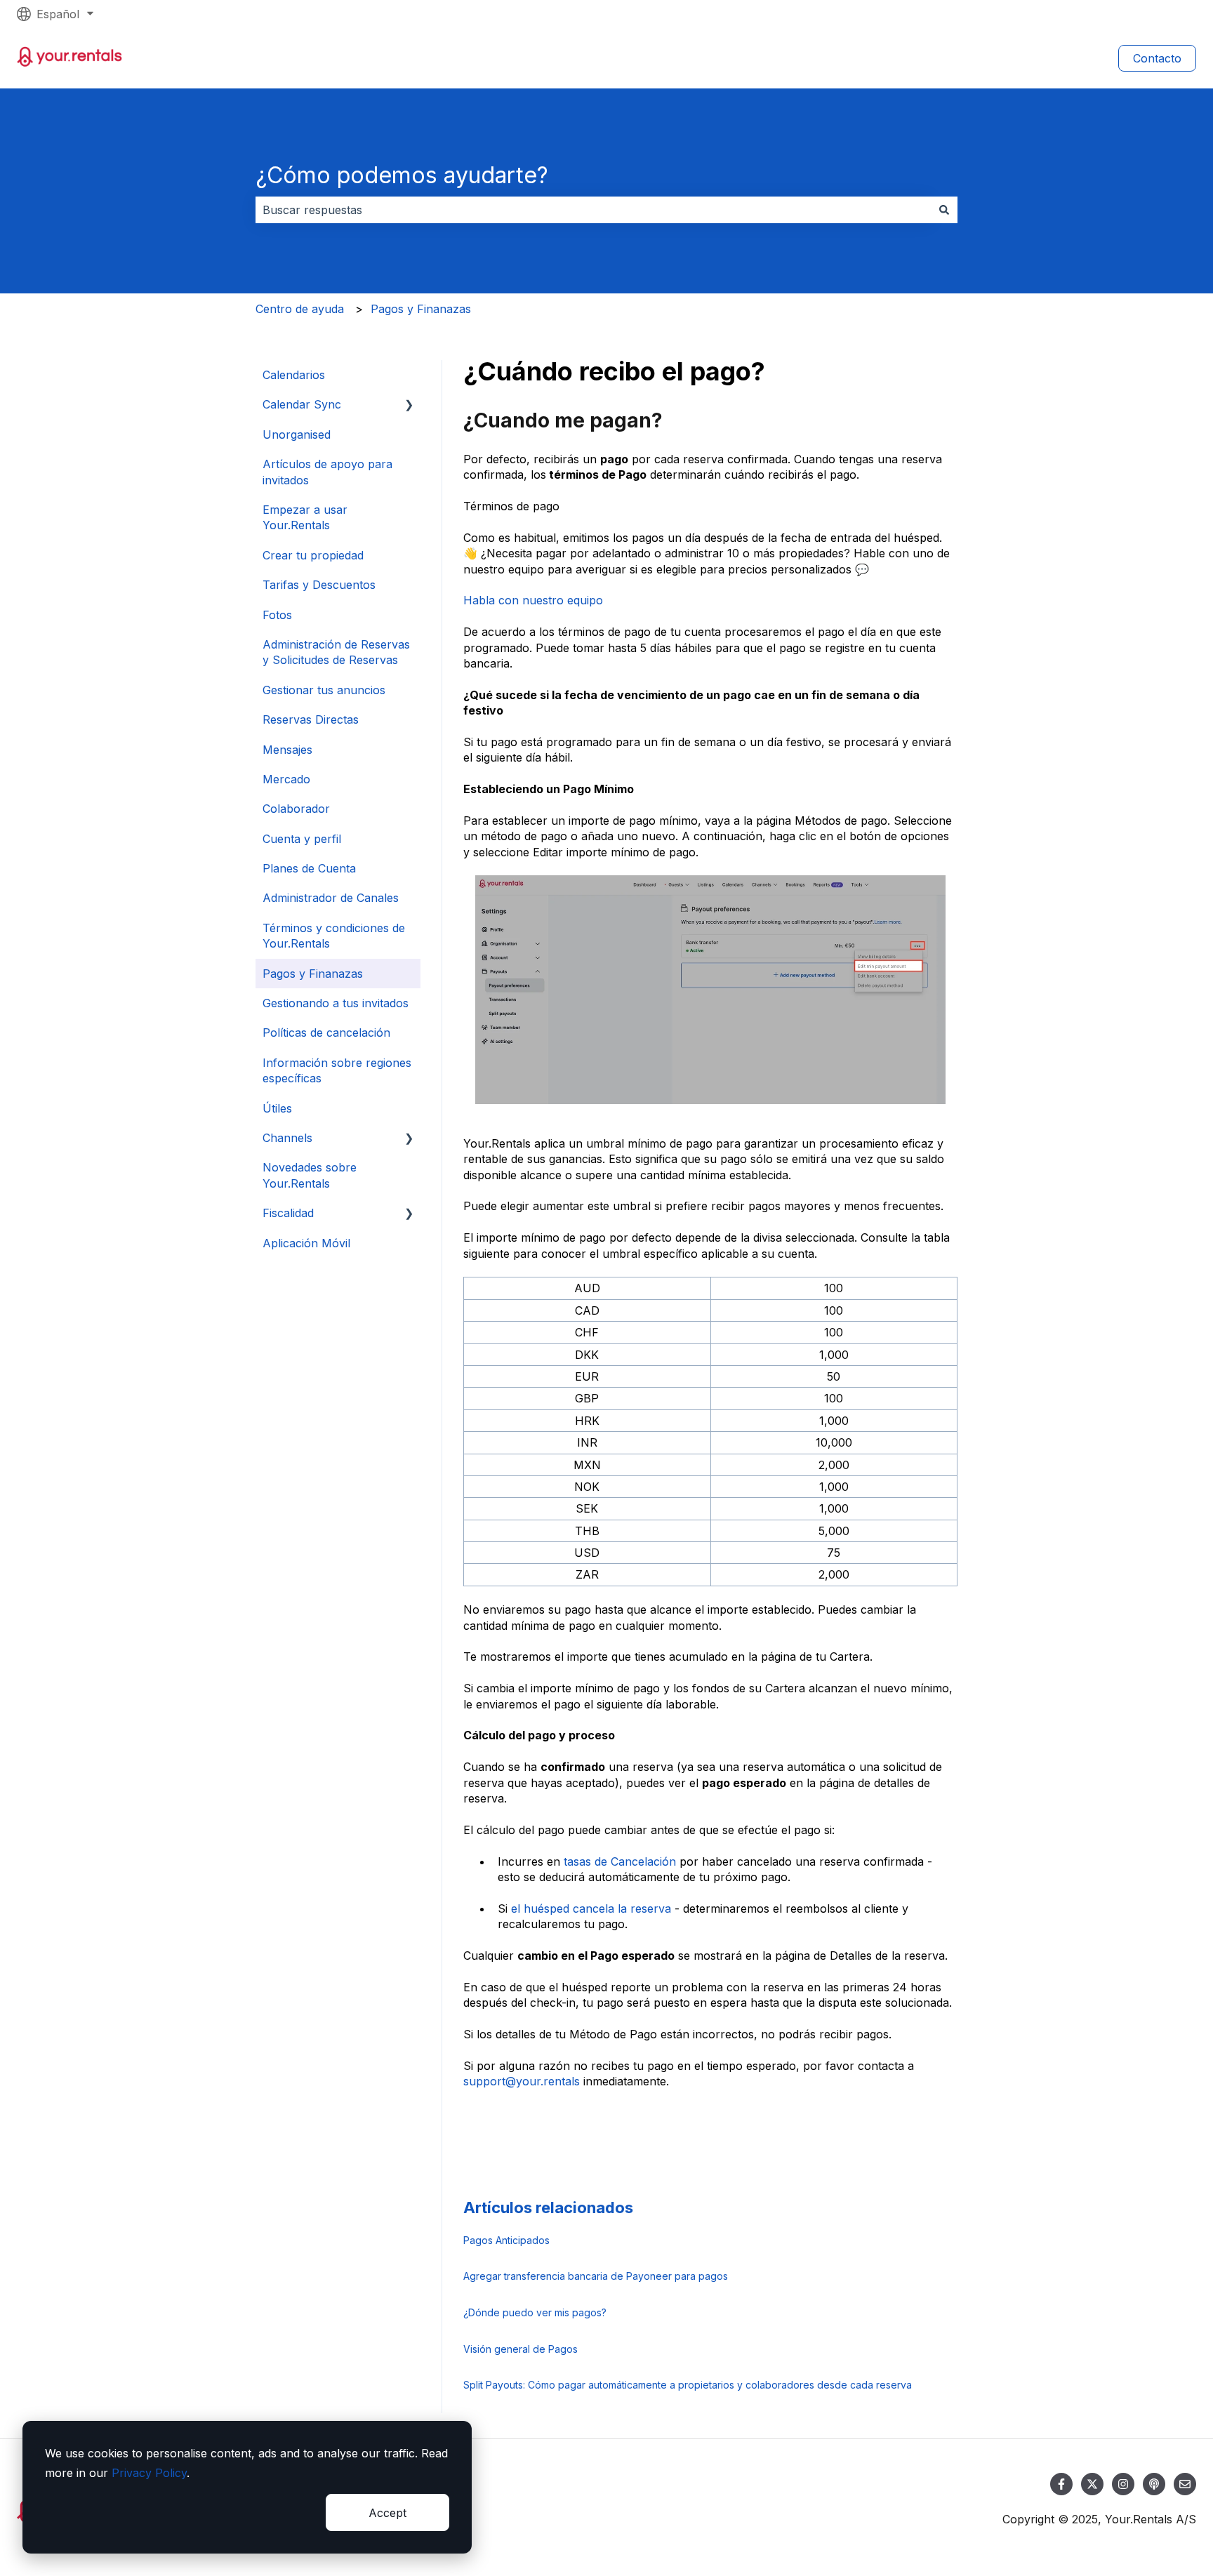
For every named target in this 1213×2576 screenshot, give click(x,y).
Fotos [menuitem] (277, 615)
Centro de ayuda (300, 309)
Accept (387, 2513)
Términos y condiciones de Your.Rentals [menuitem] (334, 936)
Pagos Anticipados (506, 2240)
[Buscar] (944, 210)
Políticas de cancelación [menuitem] (326, 1033)
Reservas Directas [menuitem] (311, 719)
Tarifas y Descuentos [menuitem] (319, 585)
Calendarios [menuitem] (294, 375)
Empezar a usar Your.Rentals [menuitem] (305, 517)
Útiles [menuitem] (277, 1108)
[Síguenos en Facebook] (1061, 2484)
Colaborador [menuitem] (296, 809)
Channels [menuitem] (287, 1138)
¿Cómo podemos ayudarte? (402, 175)
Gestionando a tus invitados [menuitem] (336, 1003)
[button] (409, 405)
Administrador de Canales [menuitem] (331, 898)
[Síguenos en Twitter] (1092, 2484)
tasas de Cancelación (618, 1861)
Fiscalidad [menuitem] (288, 1213)
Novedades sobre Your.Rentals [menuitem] (310, 1175)
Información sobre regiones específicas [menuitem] (337, 1070)
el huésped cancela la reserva (593, 1908)
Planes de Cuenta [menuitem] (309, 868)
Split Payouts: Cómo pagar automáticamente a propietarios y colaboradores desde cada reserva (688, 2385)
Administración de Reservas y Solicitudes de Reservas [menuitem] (336, 652)
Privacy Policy (149, 2473)
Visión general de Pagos (521, 2349)
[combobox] (593, 210)
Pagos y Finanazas (421, 309)
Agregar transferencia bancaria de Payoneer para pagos (596, 2276)
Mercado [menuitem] (286, 779)
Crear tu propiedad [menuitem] (313, 555)
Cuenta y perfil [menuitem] (302, 839)
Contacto (1157, 58)
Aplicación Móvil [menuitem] (306, 1243)
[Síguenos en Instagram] (1123, 2484)
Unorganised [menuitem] (297, 434)
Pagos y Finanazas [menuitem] (313, 974)
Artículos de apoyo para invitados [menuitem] (327, 472)
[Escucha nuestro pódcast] (1154, 2484)
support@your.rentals (522, 2081)
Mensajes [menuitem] (287, 750)
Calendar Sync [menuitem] (302, 404)
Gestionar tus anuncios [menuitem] (324, 690)
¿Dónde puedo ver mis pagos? (535, 2312)
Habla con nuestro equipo (533, 600)
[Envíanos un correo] (1185, 2484)
